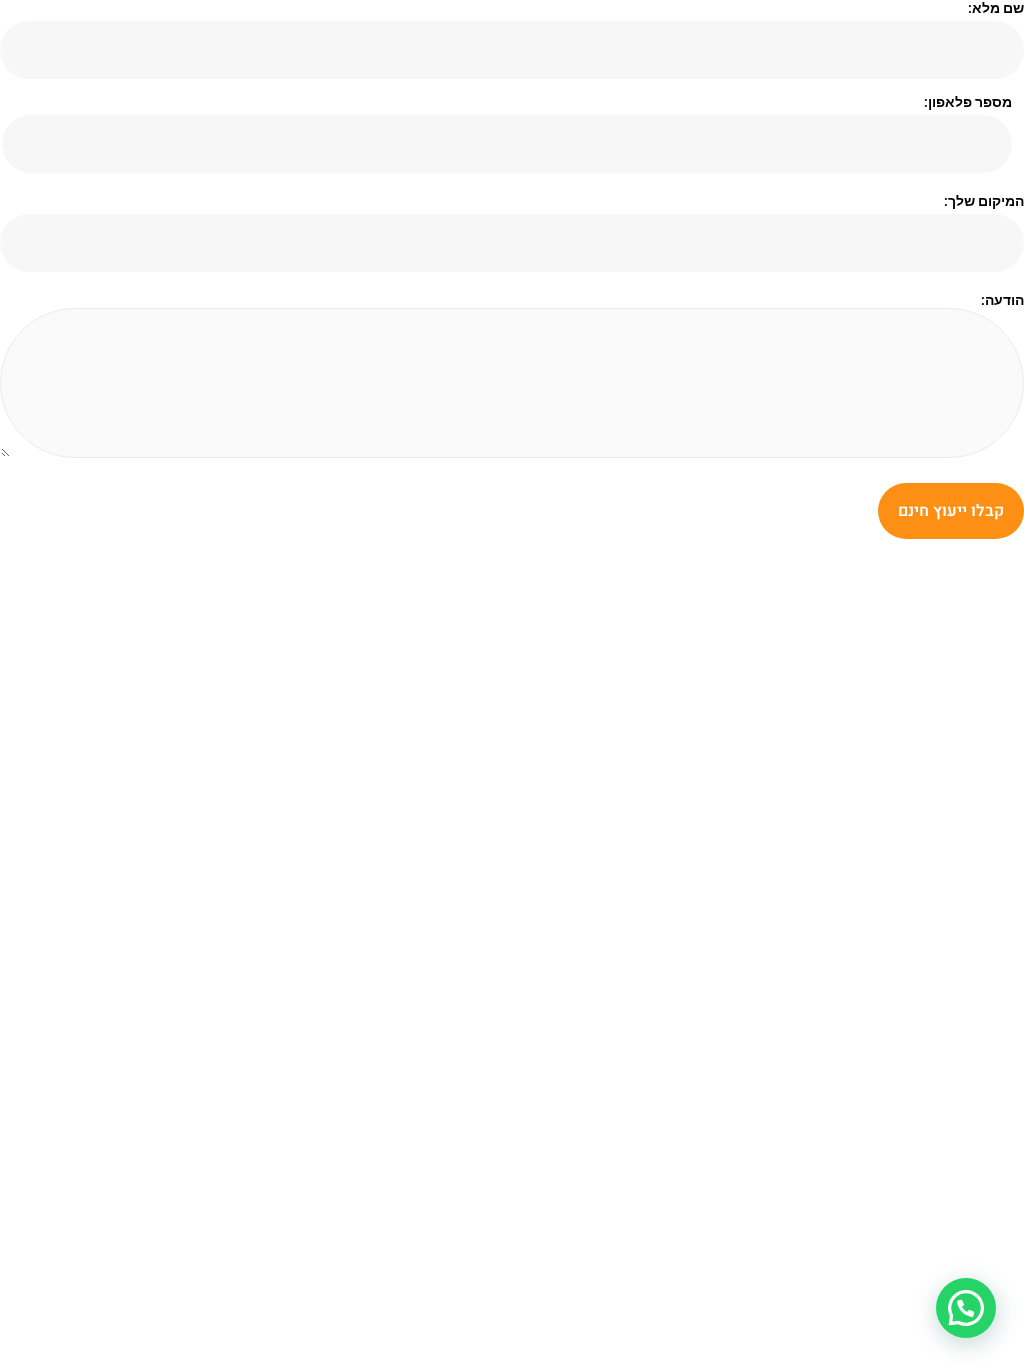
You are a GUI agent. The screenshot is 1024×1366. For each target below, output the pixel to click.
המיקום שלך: (984, 201)
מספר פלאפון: (967, 102)
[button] (966, 1308)
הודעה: (1002, 300)
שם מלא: (996, 8)
